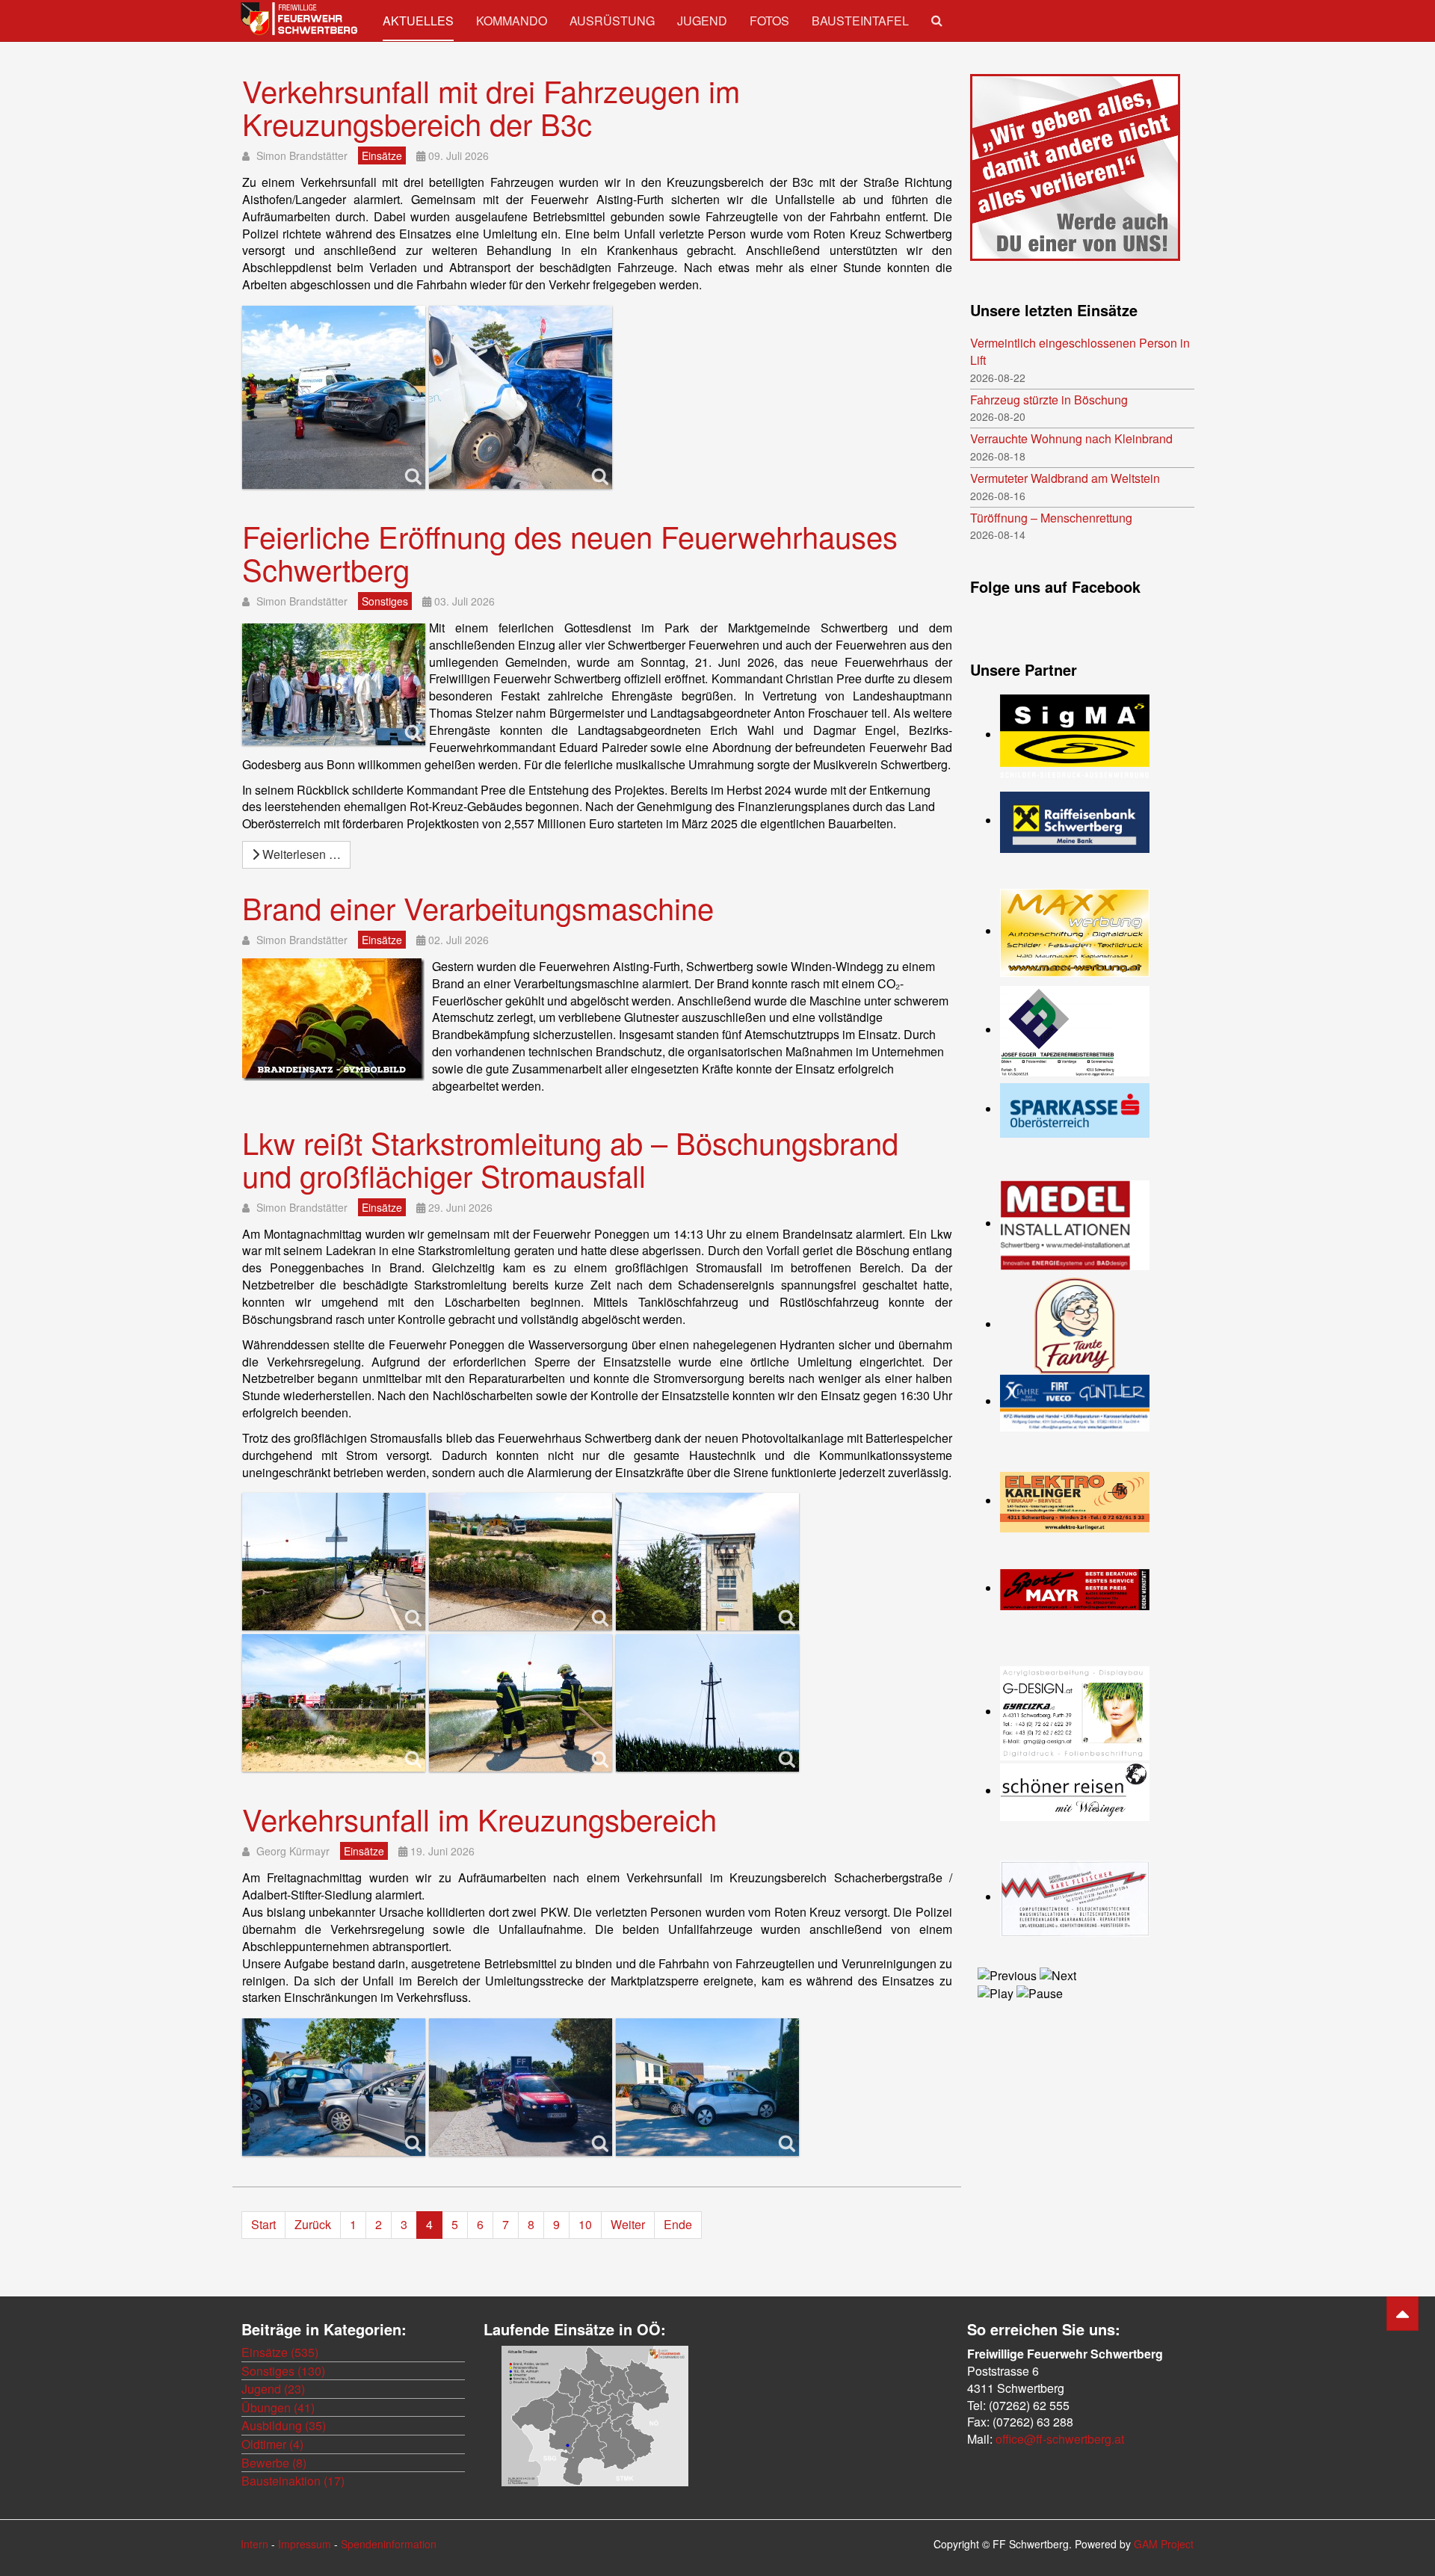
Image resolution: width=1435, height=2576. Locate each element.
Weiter (628, 2224)
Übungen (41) (278, 2407)
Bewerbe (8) (274, 2463)
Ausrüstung (612, 21)
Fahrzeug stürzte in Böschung (1049, 400)
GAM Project (1164, 2544)
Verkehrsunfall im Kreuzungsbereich (479, 1818)
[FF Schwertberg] (300, 19)
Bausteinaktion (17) (293, 2481)
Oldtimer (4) (272, 2444)
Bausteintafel (860, 21)
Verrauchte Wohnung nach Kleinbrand (1071, 439)
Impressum (305, 2544)
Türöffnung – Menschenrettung (1051, 518)
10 (585, 2224)
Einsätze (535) (280, 2352)
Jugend (702, 21)
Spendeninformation (389, 2544)
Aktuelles (418, 21)
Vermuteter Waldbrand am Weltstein (1065, 478)
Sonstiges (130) (283, 2371)
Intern (254, 2544)
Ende (678, 2224)
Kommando (512, 21)
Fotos (769, 21)
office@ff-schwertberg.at (1060, 2439)
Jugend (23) (273, 2389)
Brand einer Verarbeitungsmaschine (478, 907)
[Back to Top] (1402, 2314)
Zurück (313, 2224)
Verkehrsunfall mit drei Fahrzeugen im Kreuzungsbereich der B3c (491, 107)
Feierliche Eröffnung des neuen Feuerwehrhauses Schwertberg (570, 552)
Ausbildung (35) (284, 2425)
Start (263, 2224)
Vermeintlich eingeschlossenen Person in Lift (1080, 352)
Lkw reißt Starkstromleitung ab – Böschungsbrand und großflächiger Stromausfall (570, 1158)
